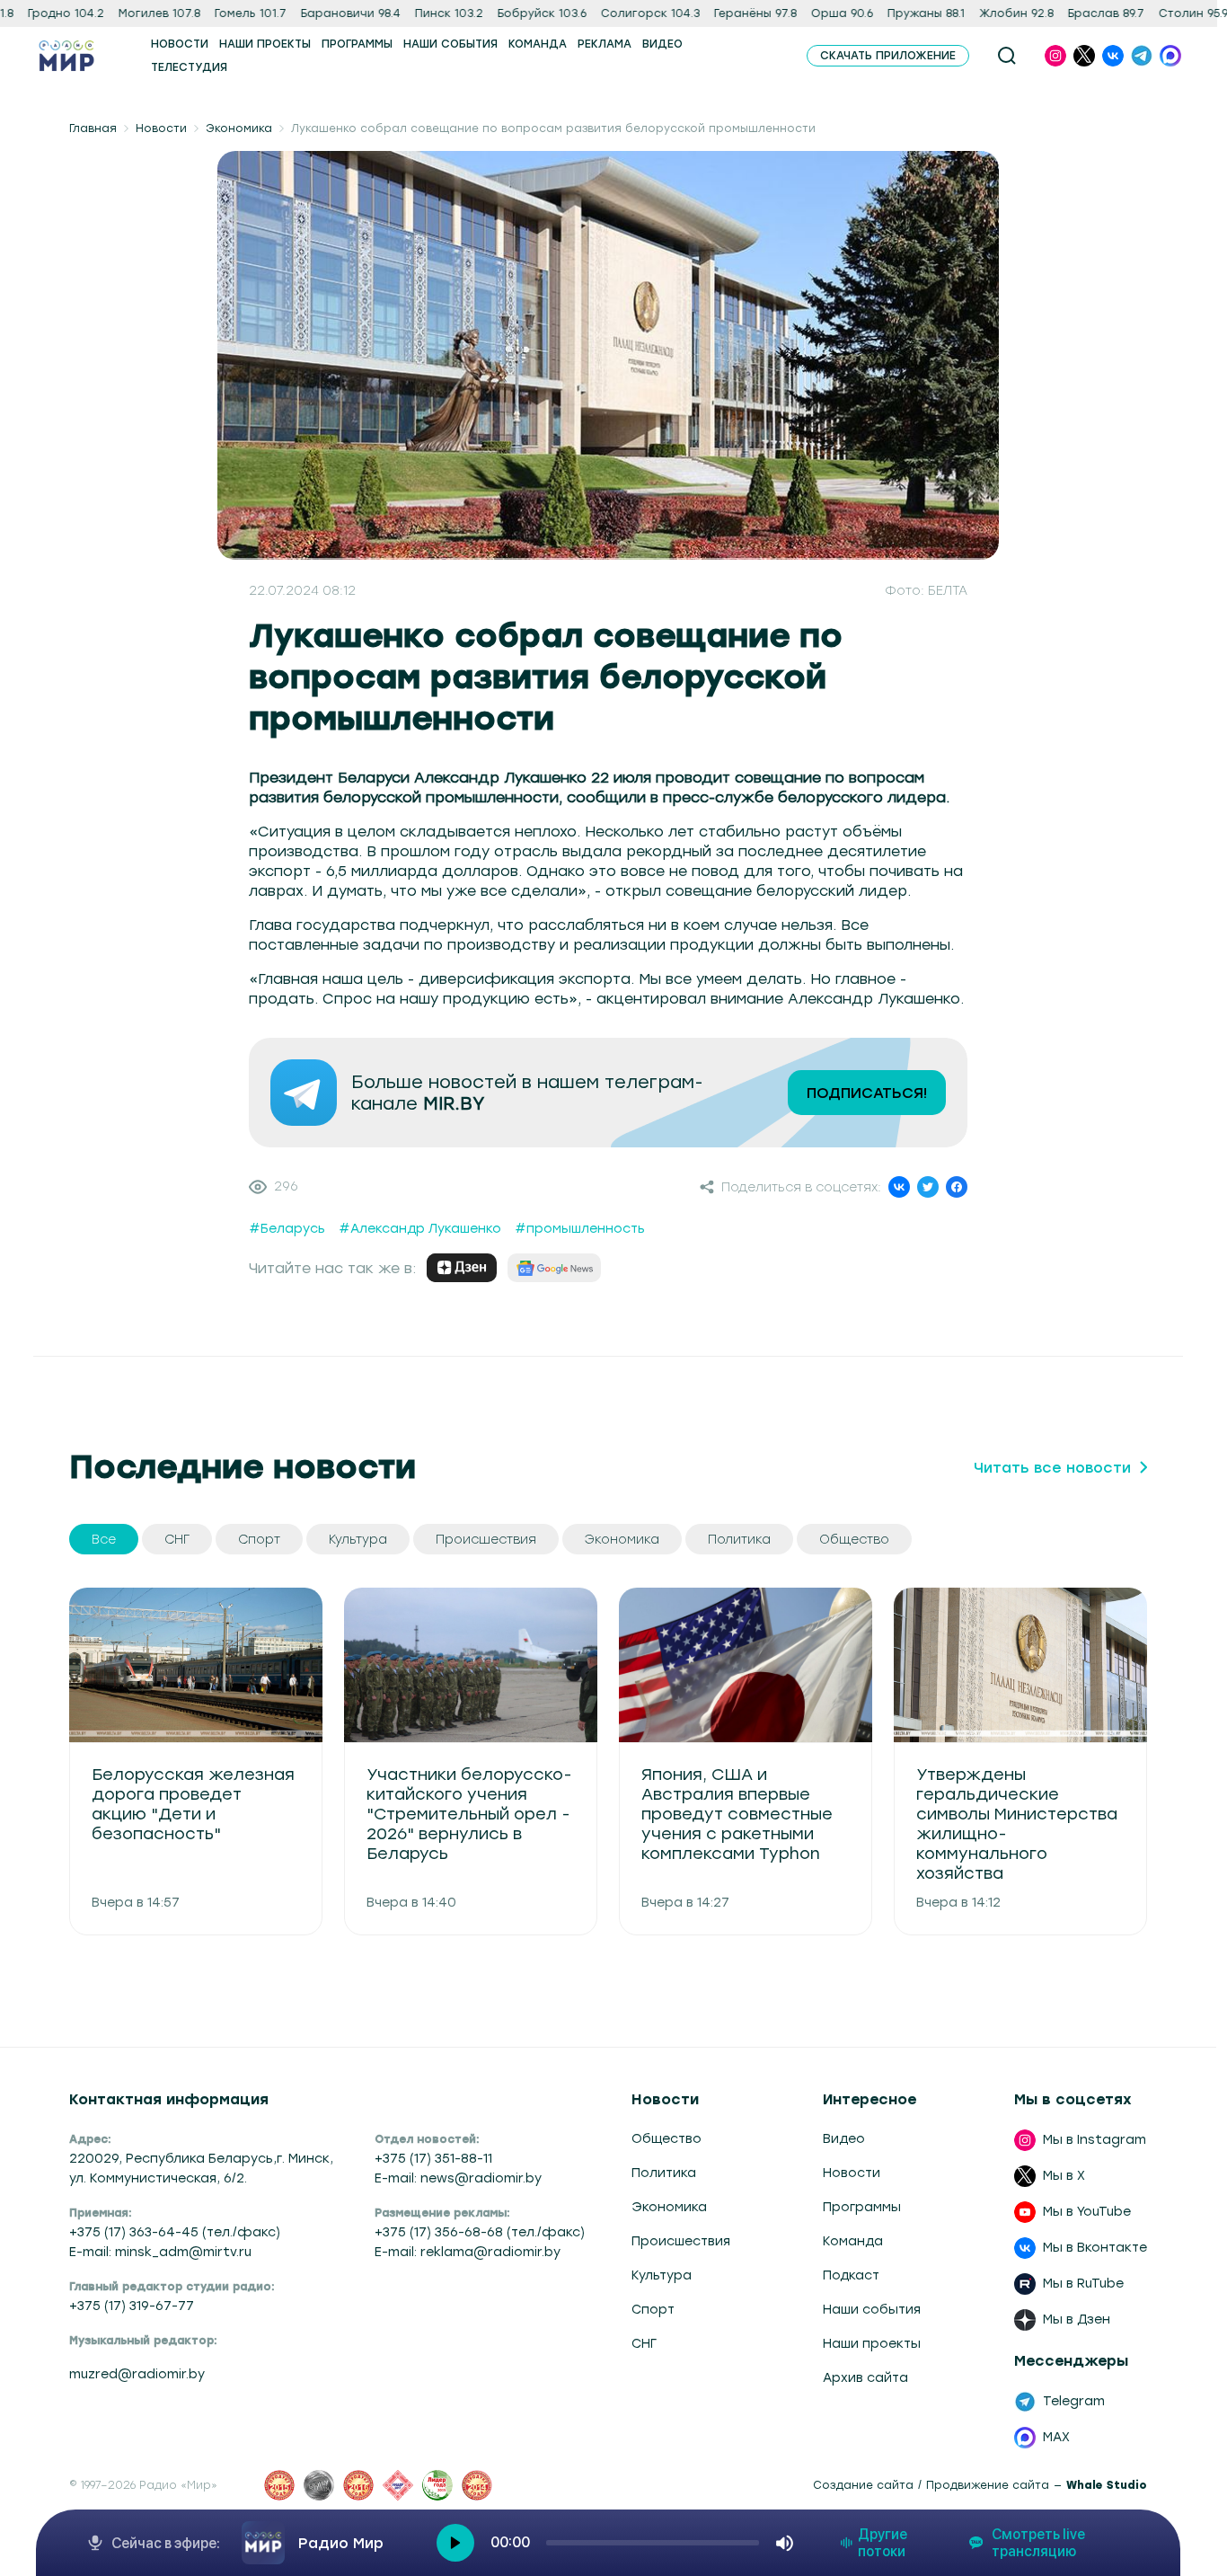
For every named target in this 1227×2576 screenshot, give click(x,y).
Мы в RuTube (1083, 2284)
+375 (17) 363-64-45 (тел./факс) (175, 2232)
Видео (844, 2139)
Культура (662, 2275)
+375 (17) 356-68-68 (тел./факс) (480, 2232)
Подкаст (851, 2275)
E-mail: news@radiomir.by (458, 2178)
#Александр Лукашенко (420, 1229)
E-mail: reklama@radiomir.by (468, 2252)
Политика (664, 2173)
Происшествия (681, 2241)
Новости (161, 128)
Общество (666, 2139)
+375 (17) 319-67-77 (132, 2306)
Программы (862, 2207)
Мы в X (1064, 2176)
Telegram (1074, 2401)
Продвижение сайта (988, 2485)
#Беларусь (287, 1229)
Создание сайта (863, 2485)
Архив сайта (865, 2378)
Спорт (653, 2310)
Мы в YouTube (1087, 2212)
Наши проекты (872, 2344)
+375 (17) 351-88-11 (433, 2159)
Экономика (239, 128)
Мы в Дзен (1077, 2319)
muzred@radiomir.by (137, 2374)
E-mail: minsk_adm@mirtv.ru (160, 2252)
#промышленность (580, 1229)
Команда (853, 2241)
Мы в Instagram (1095, 2140)
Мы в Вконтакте (1095, 2248)
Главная (93, 128)
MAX (1056, 2437)
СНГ (644, 2344)
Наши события (872, 2310)
